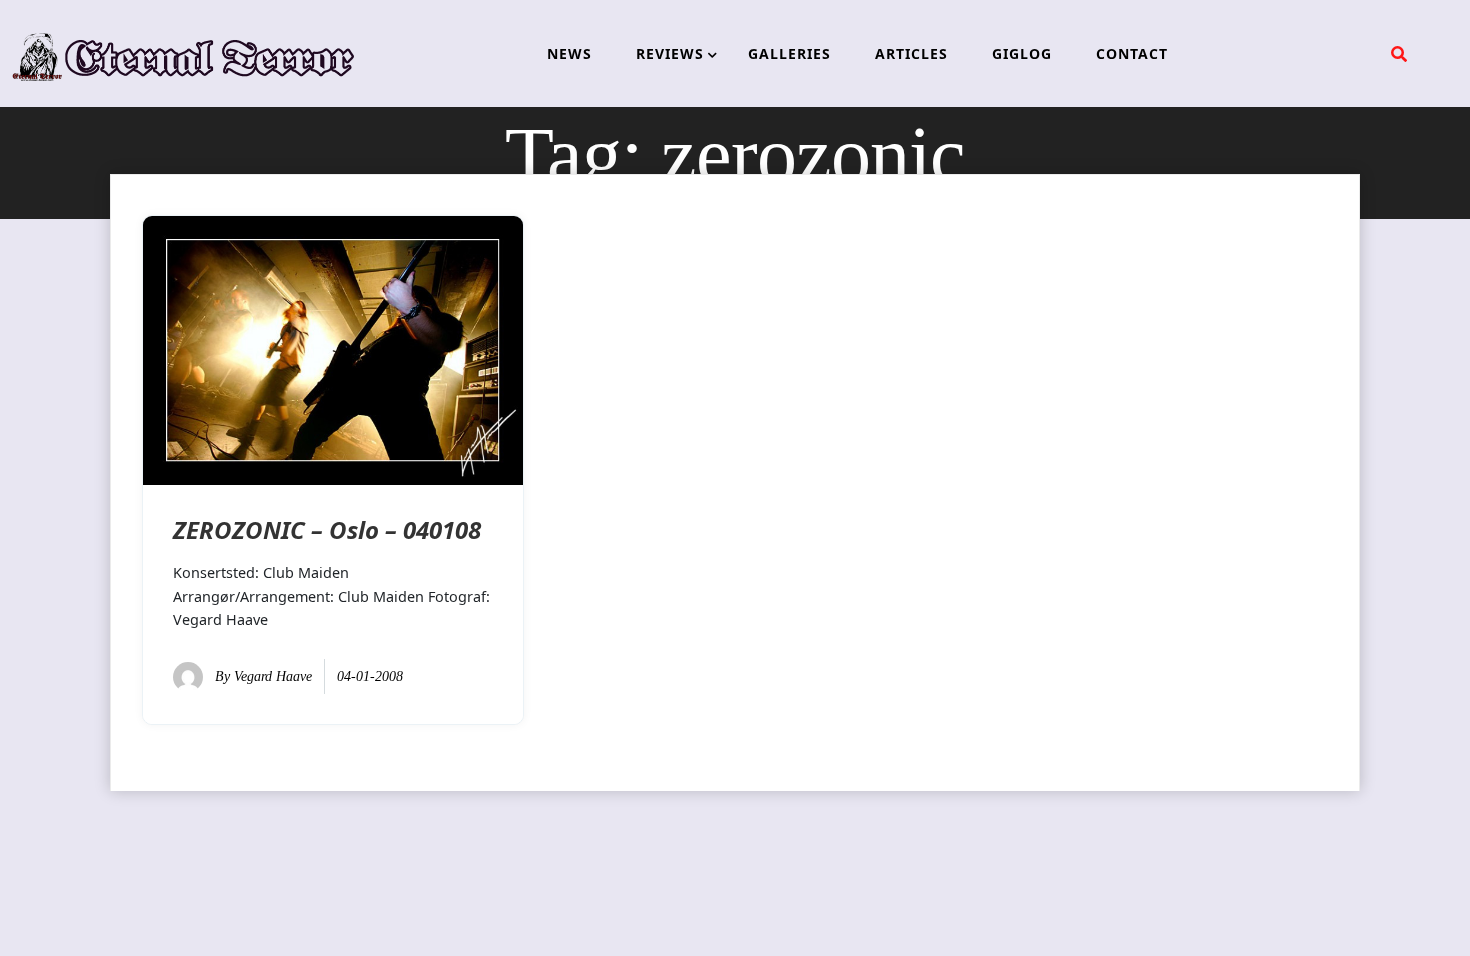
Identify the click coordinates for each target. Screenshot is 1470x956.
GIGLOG (1022, 53)
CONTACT (1132, 53)
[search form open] (1399, 54)
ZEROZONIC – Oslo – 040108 (327, 529)
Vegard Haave (273, 676)
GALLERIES (789, 53)
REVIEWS (670, 53)
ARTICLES (911, 53)
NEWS (569, 53)
